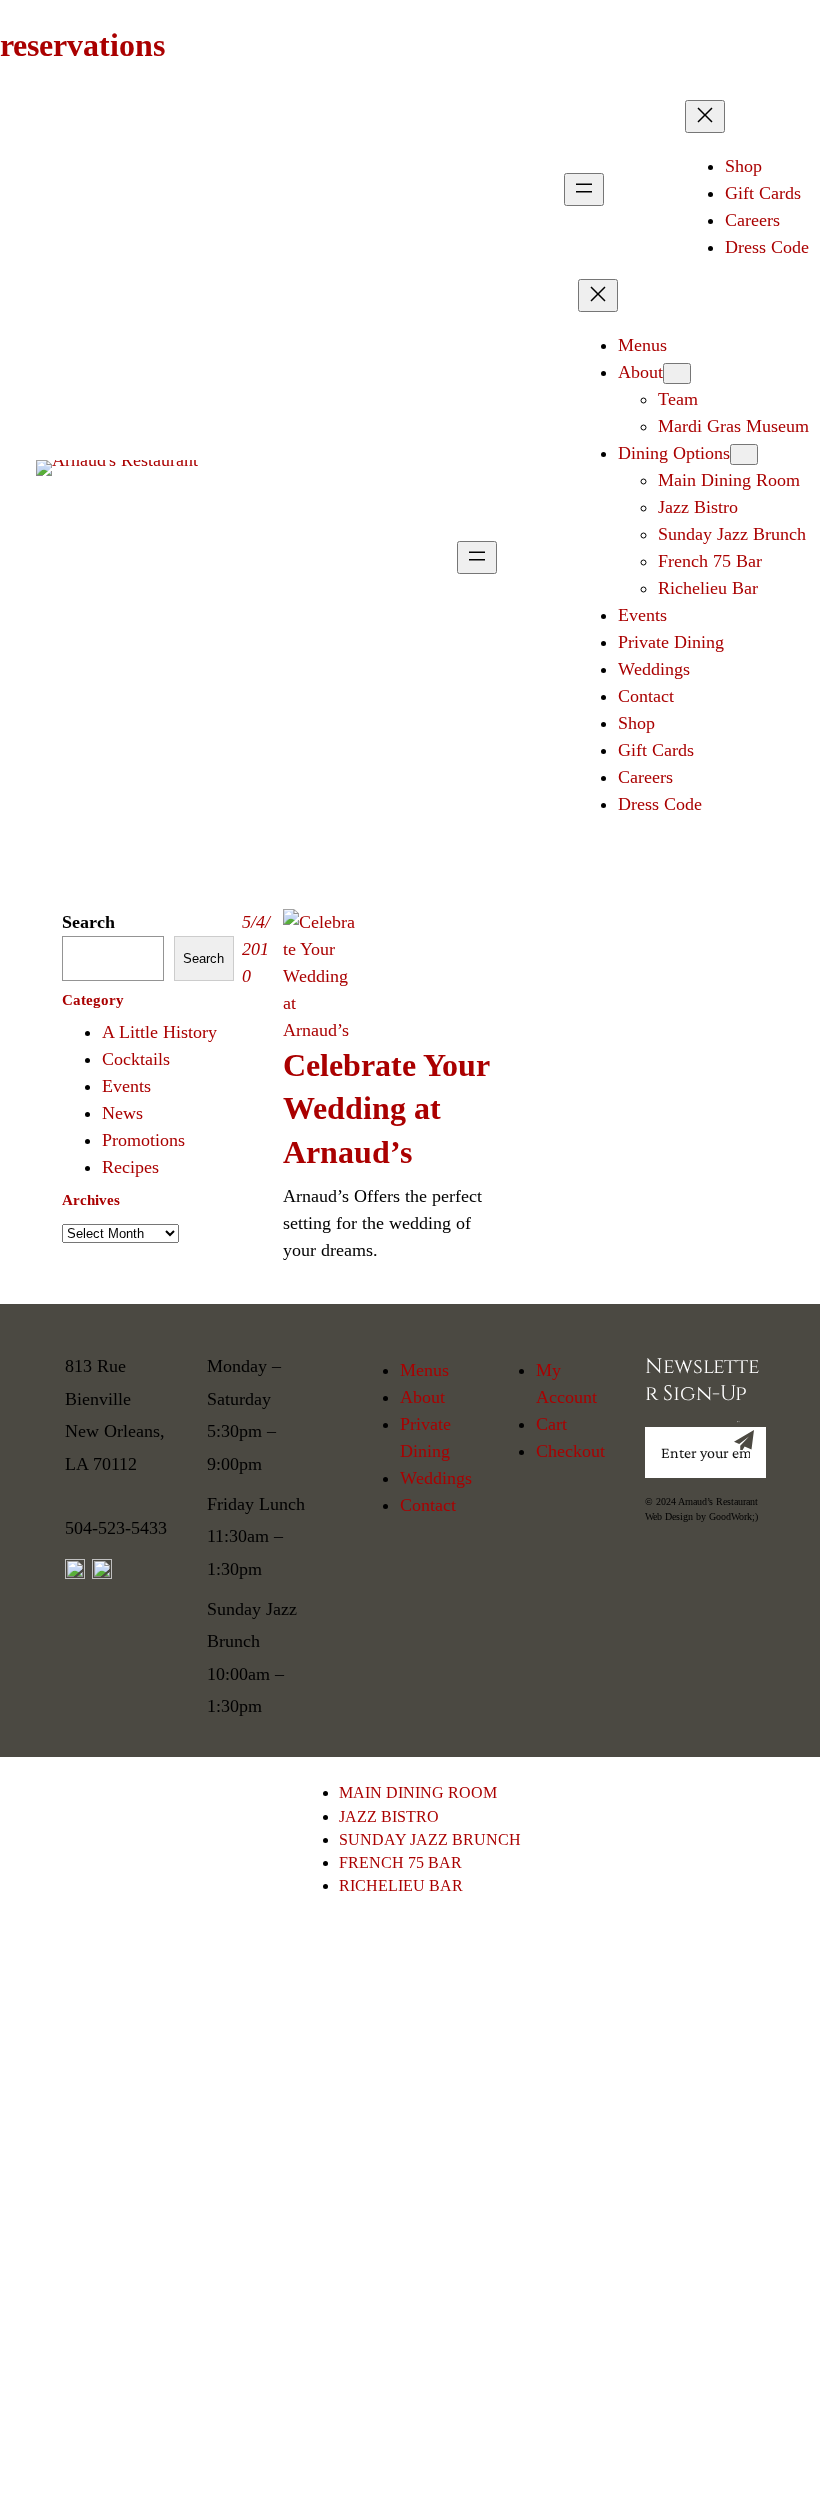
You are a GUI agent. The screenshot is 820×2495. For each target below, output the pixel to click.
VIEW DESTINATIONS (399, 2407)
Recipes (130, 1167)
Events (126, 1086)
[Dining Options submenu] (744, 454)
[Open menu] (584, 189)
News (122, 1113)
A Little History (159, 1032)
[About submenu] (677, 373)
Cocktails (136, 1059)
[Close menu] (705, 116)
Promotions (143, 1140)
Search (88, 922)
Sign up (738, 1421)
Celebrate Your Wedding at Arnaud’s (386, 1109)
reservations (82, 45)
